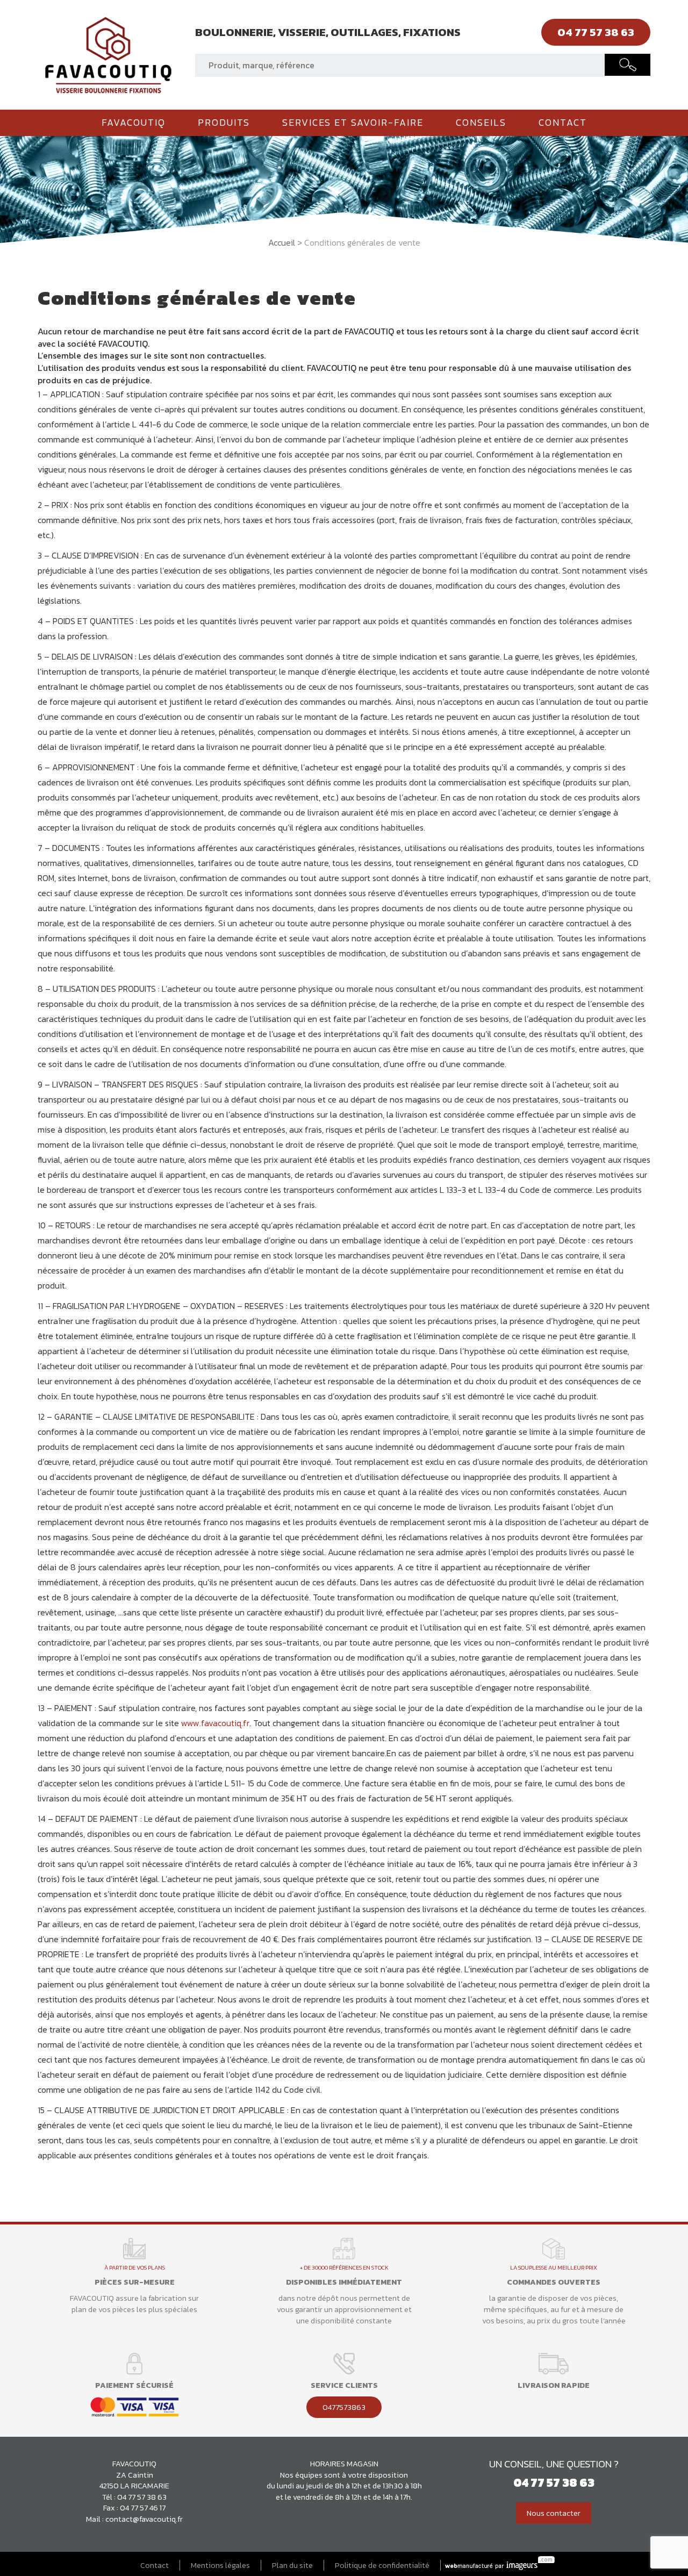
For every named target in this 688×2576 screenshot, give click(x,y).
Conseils (481, 123)
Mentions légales (220, 2566)
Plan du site (292, 2566)
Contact (563, 123)
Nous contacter (554, 2513)
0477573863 (344, 2407)
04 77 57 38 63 (142, 2497)
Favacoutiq (134, 123)
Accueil (282, 242)
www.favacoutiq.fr (215, 1723)
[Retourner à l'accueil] (108, 54)
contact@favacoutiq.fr (144, 2519)
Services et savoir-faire (353, 123)
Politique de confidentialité (382, 2566)
